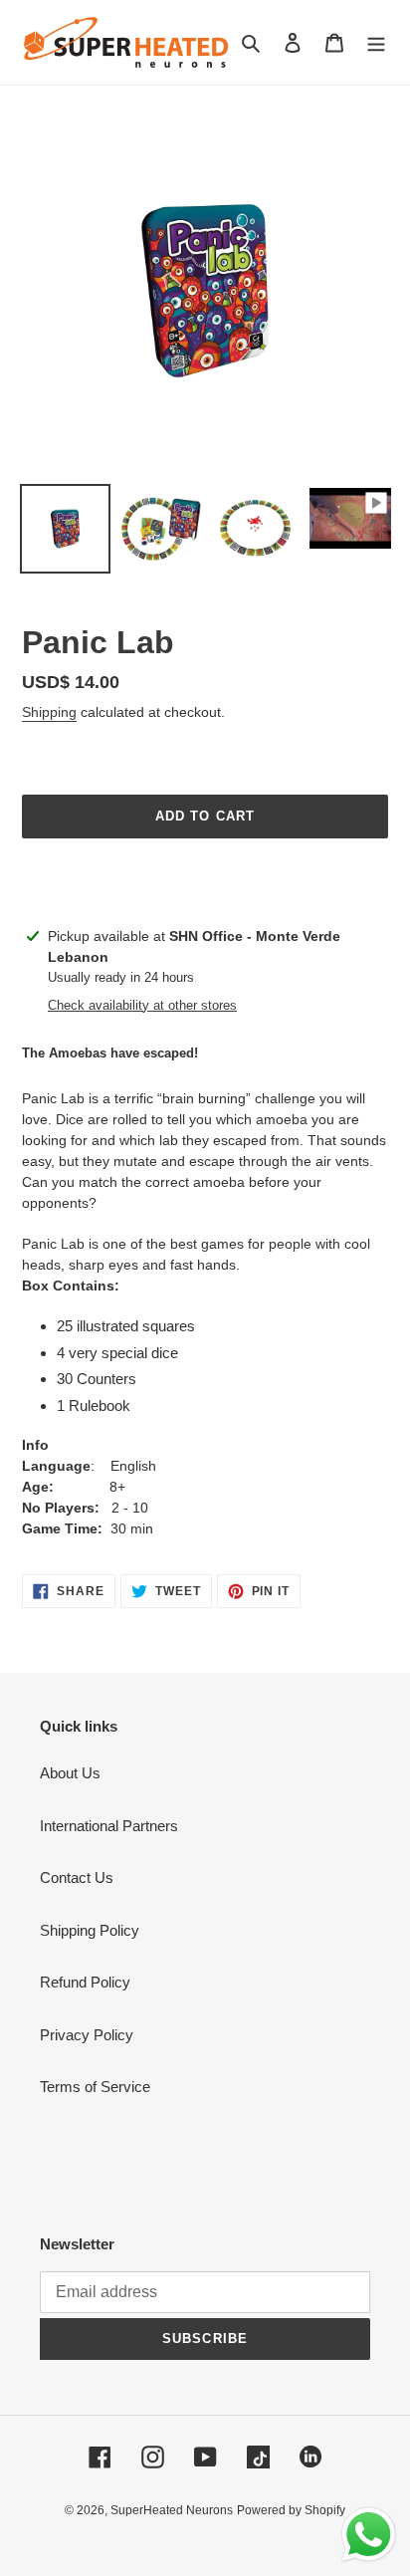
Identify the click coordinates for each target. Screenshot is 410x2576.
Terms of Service (95, 2087)
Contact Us (77, 1877)
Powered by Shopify (291, 2510)
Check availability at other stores (142, 1005)
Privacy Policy (87, 2035)
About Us (70, 1773)
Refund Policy (85, 1982)
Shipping (49, 712)
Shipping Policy (90, 1930)
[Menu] (376, 42)
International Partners (109, 1826)
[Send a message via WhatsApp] (369, 2535)
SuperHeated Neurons (172, 2510)
